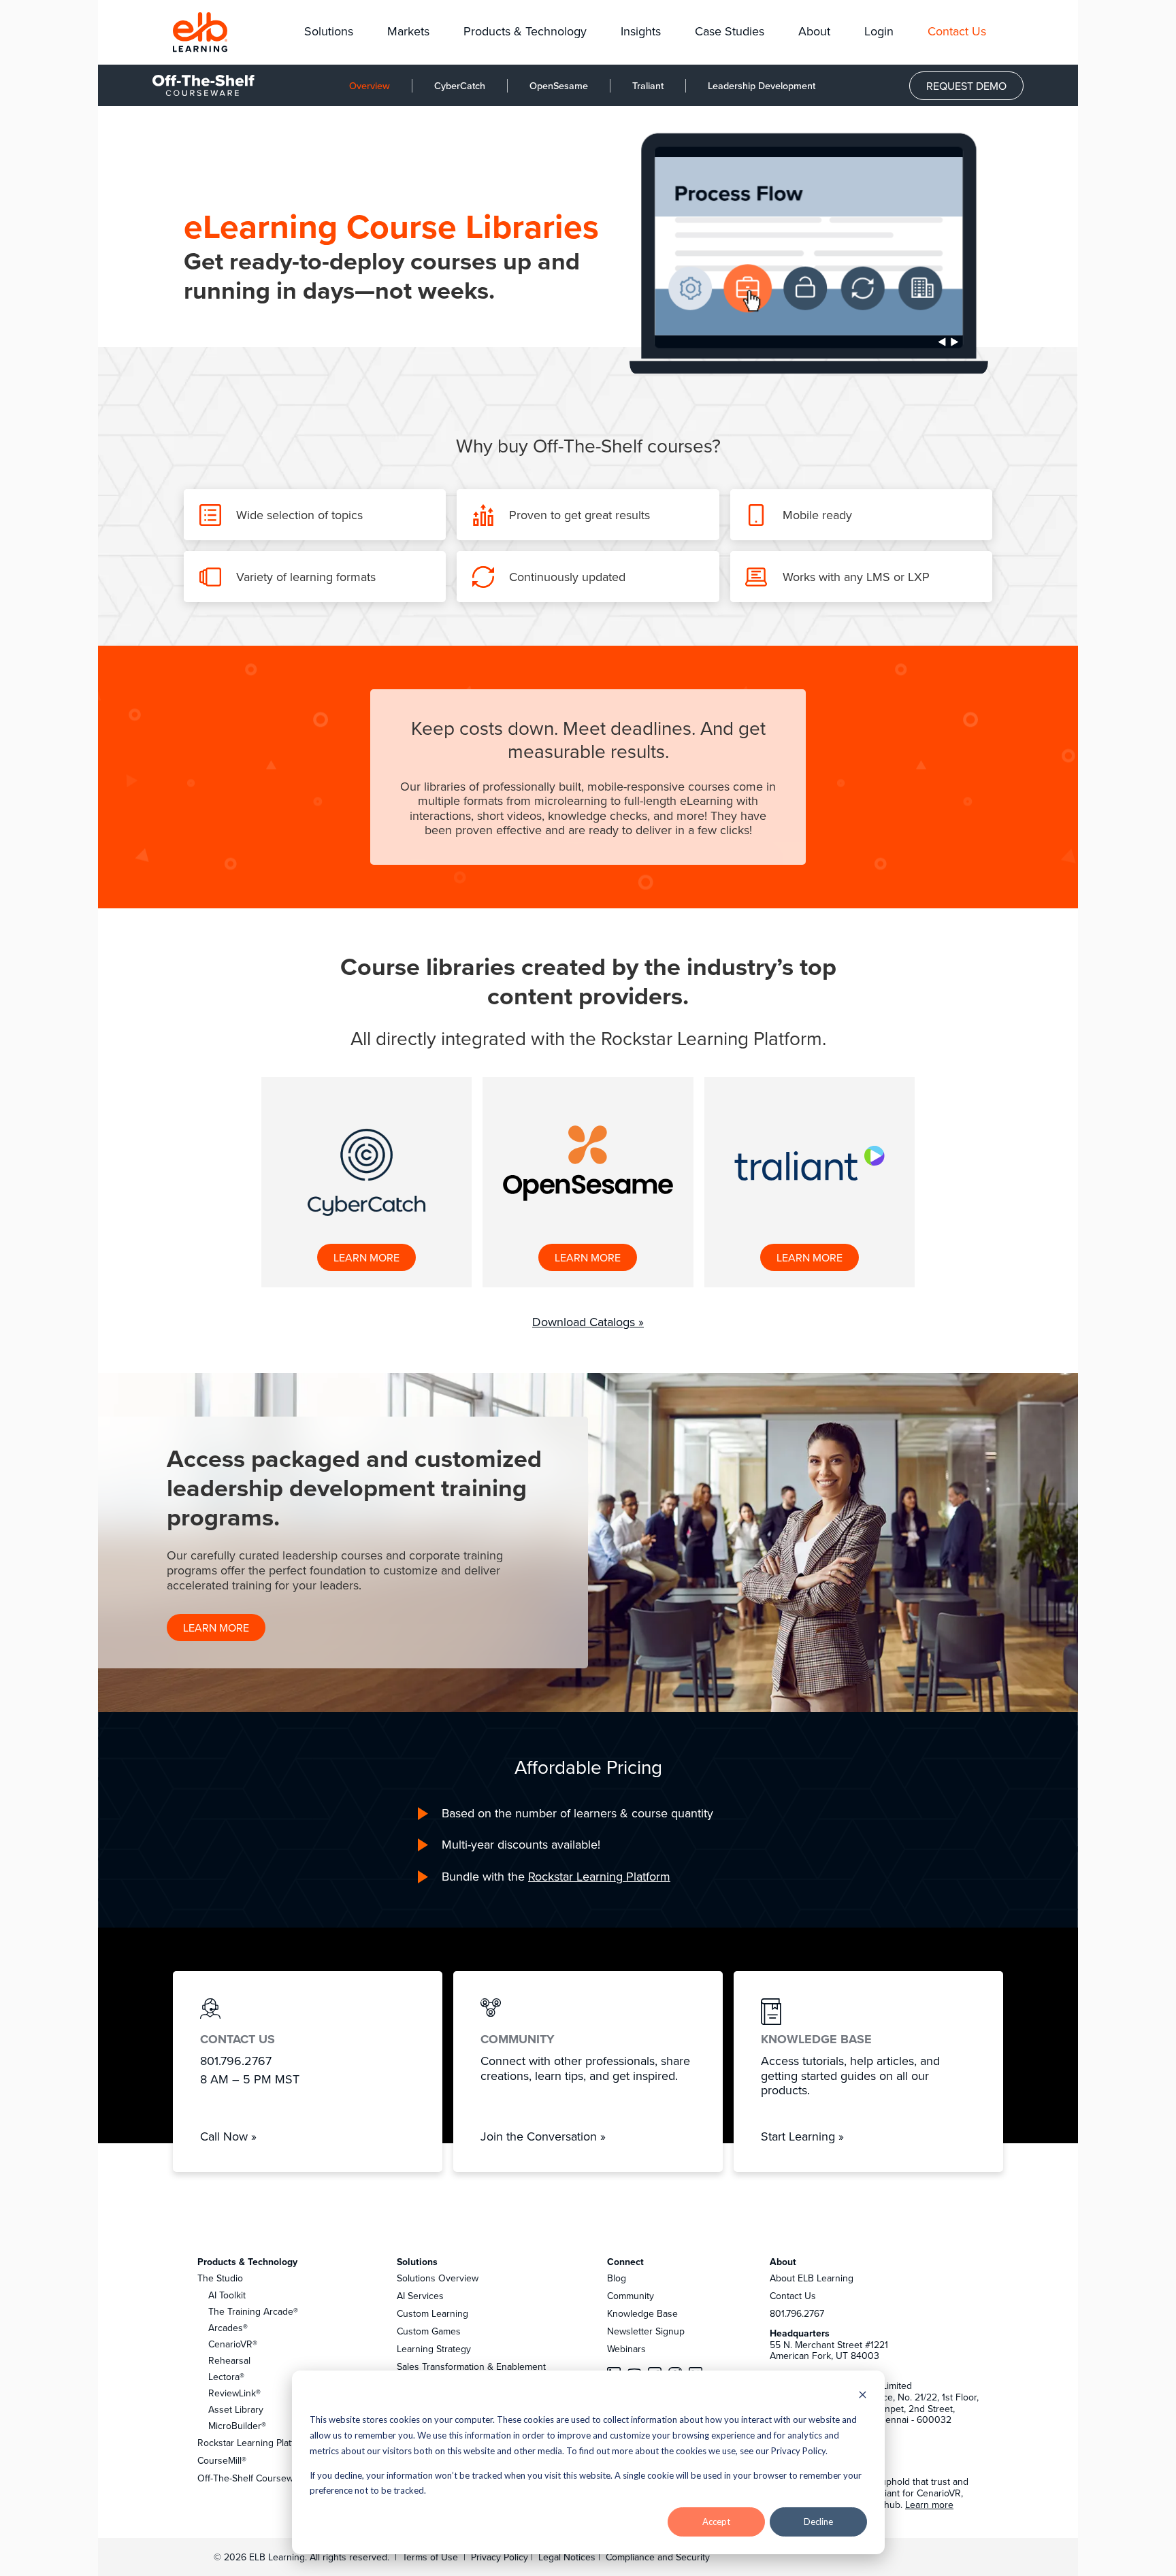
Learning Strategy (434, 2349)
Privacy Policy (501, 2557)
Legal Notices (568, 2557)
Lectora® (226, 2377)
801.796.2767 (797, 2313)
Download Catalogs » (588, 1322)
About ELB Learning (812, 2278)
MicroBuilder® (237, 2426)
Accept (716, 2522)
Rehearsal (229, 2360)
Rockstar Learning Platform (599, 1876)
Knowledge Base (642, 2313)
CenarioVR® (233, 2344)
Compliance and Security (658, 2557)
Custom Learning (432, 2313)
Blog (617, 2278)
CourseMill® (222, 2460)
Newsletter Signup (646, 2331)
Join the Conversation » (543, 2136)
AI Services (420, 2296)
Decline (818, 2522)
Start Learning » (802, 2136)
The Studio (220, 2278)
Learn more (929, 2505)
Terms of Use (429, 2557)
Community (631, 2296)
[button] (329, 32)
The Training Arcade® (253, 2311)
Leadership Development (762, 85)
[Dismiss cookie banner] (863, 2396)
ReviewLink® (234, 2393)
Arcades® (228, 2328)
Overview (370, 85)
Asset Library (236, 2409)
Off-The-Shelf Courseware (252, 2478)
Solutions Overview (438, 2278)
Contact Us (793, 2296)
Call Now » (228, 2136)
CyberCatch (460, 85)
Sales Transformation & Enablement (471, 2366)
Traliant (648, 85)
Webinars (626, 2349)
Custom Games (429, 2331)
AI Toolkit (227, 2295)
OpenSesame (559, 85)
